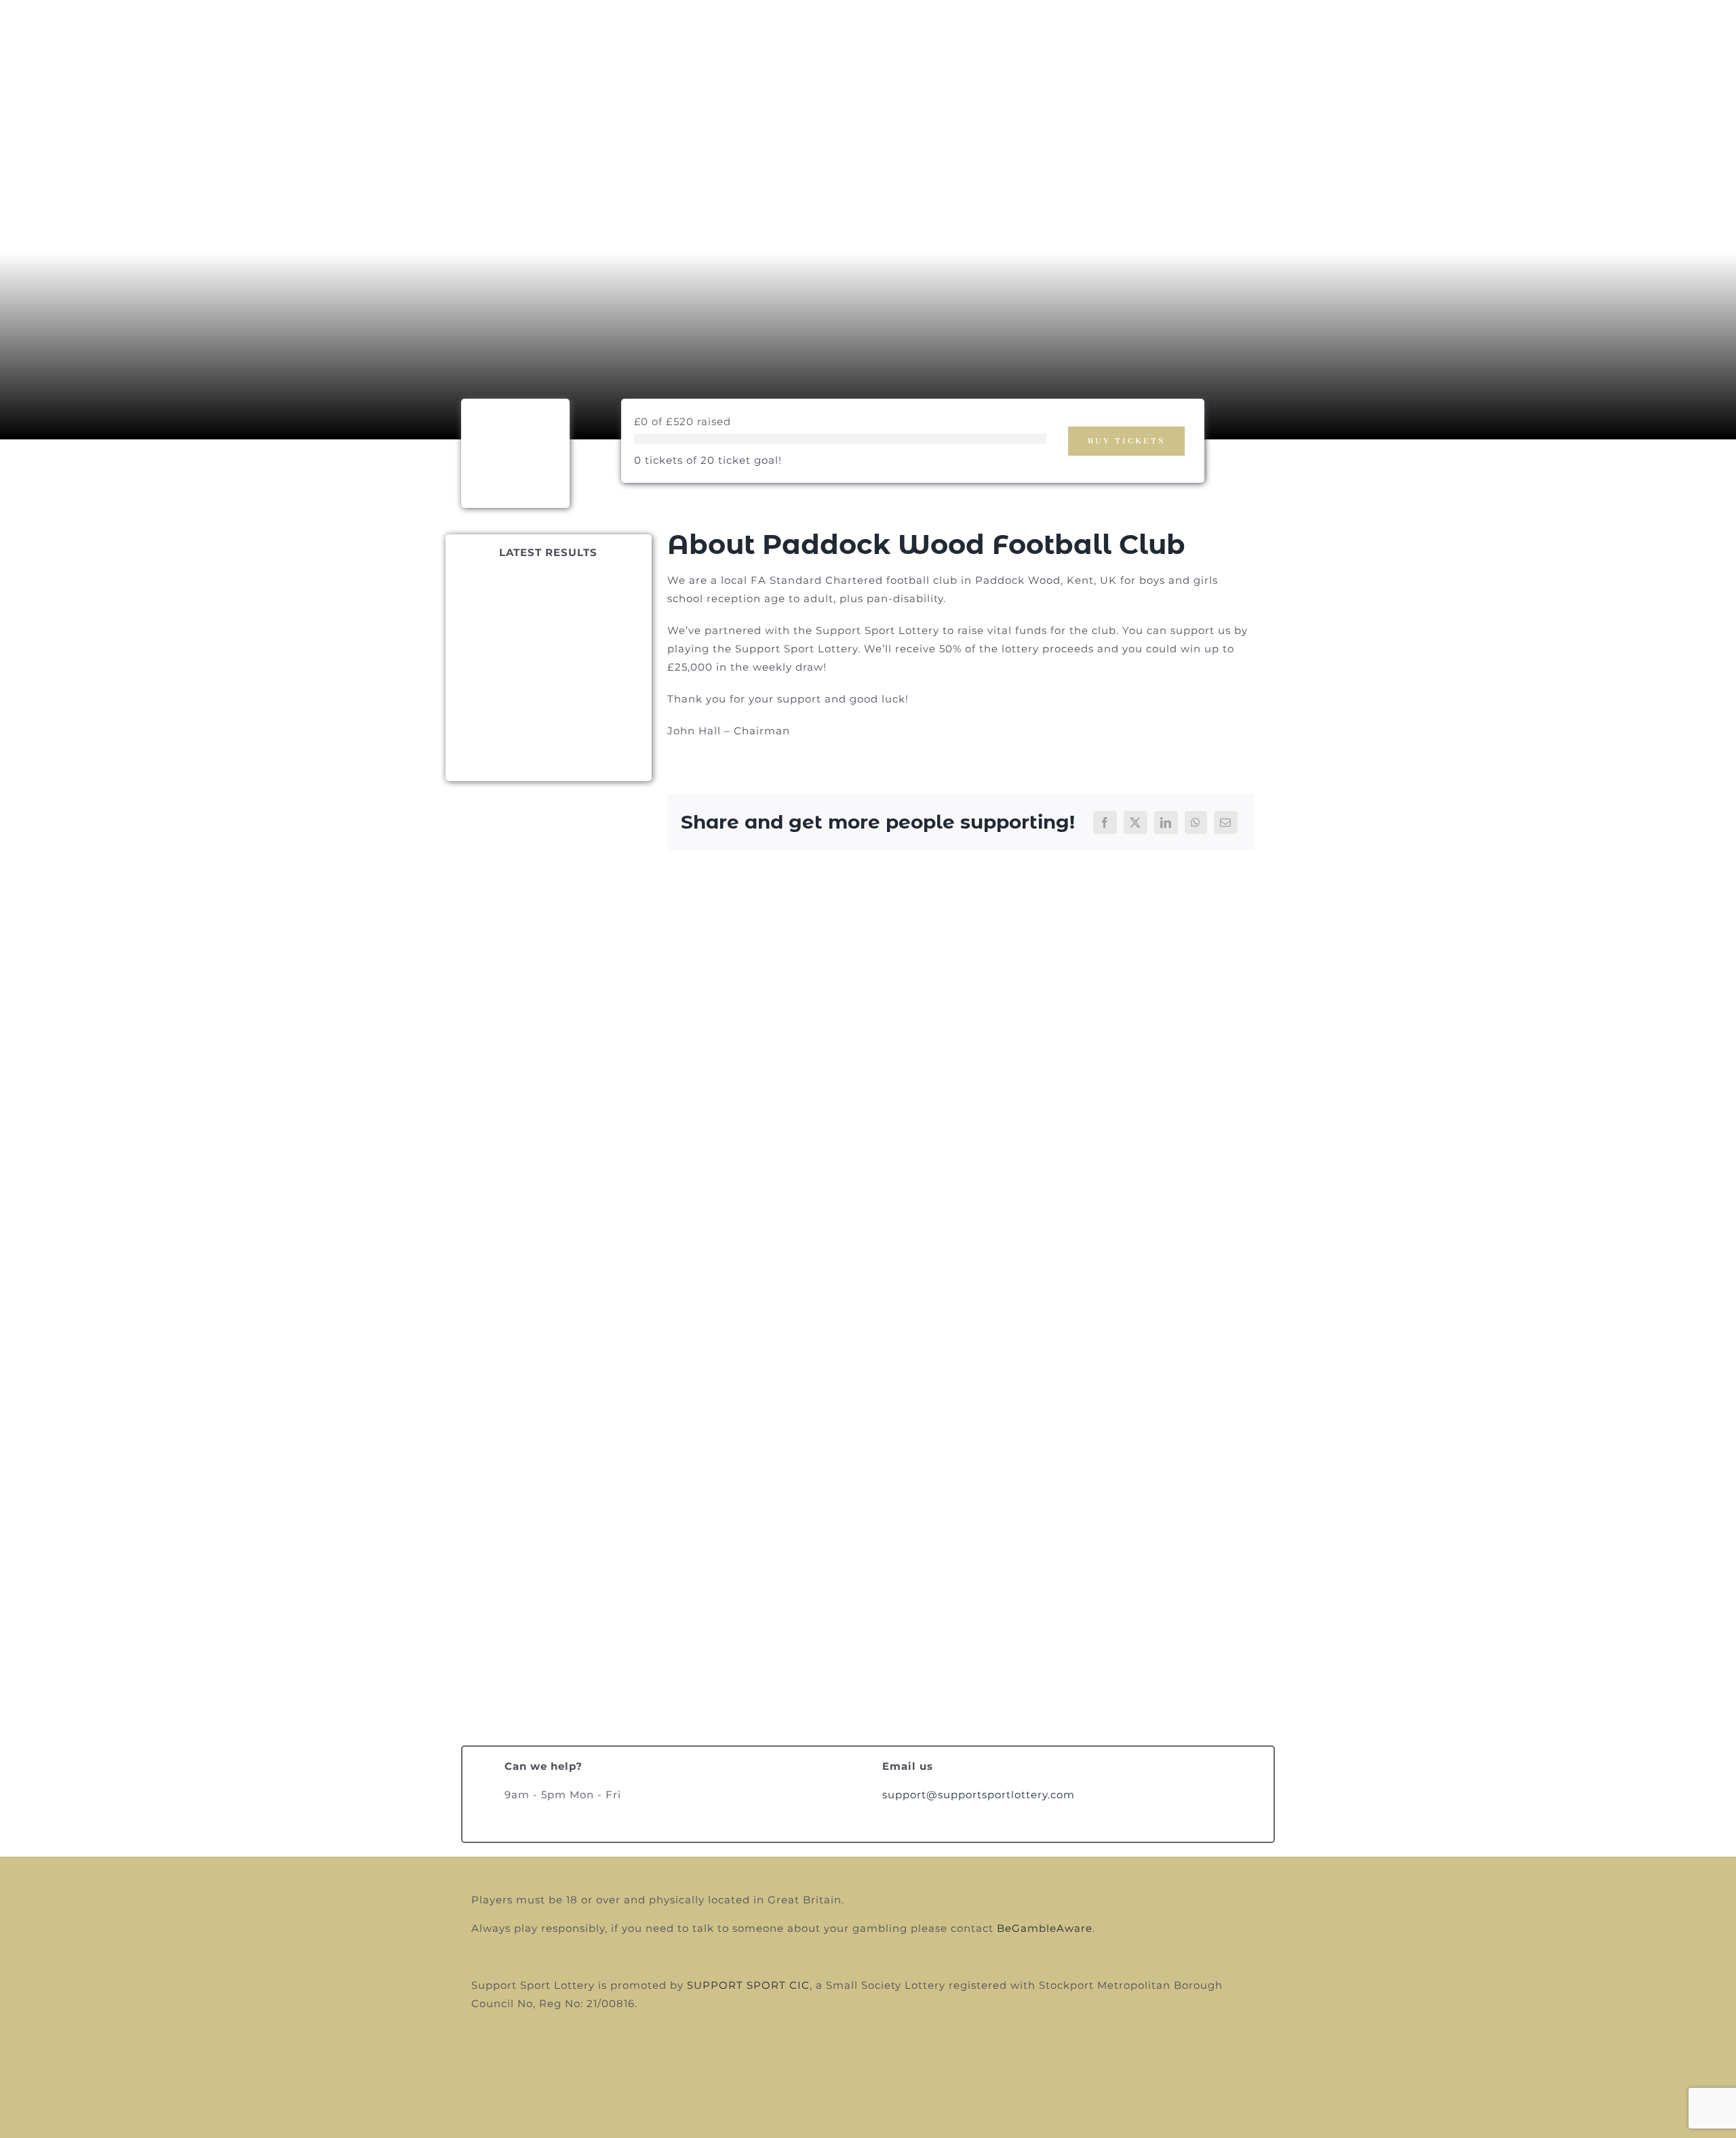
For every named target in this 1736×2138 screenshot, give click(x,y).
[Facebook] (1105, 823)
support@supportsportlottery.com (979, 1795)
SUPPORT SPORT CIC (748, 1985)
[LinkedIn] (1166, 823)
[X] (1136, 823)
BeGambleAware (1045, 1928)
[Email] (1226, 823)
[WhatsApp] (1196, 823)
